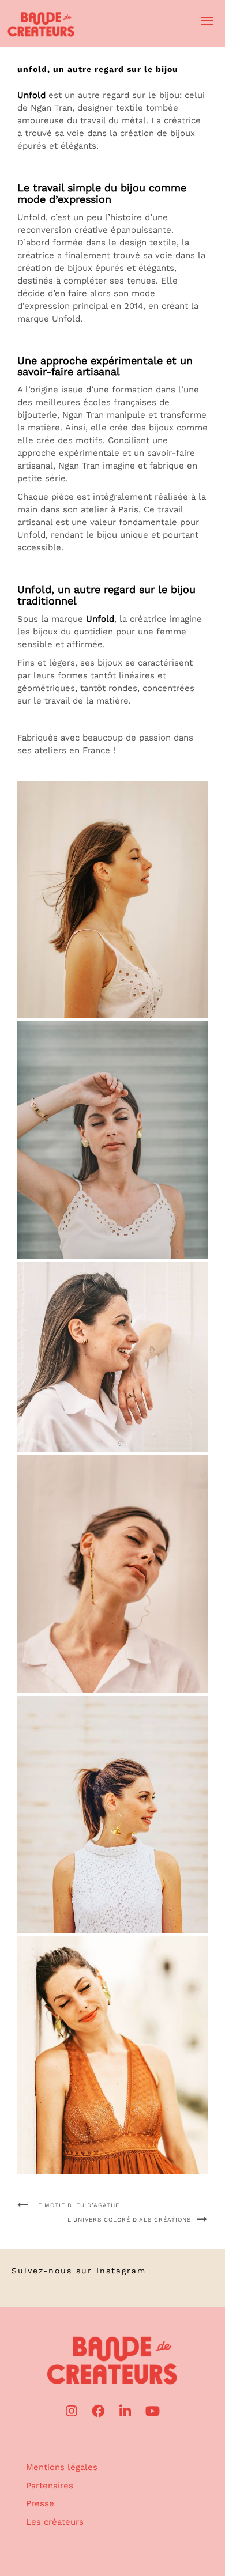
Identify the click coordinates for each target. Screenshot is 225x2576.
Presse (40, 2503)
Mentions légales (62, 2467)
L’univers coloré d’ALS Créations (129, 2220)
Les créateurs (55, 2522)
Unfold (31, 95)
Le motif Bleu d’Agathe (77, 2205)
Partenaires (50, 2486)
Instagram (121, 2271)
